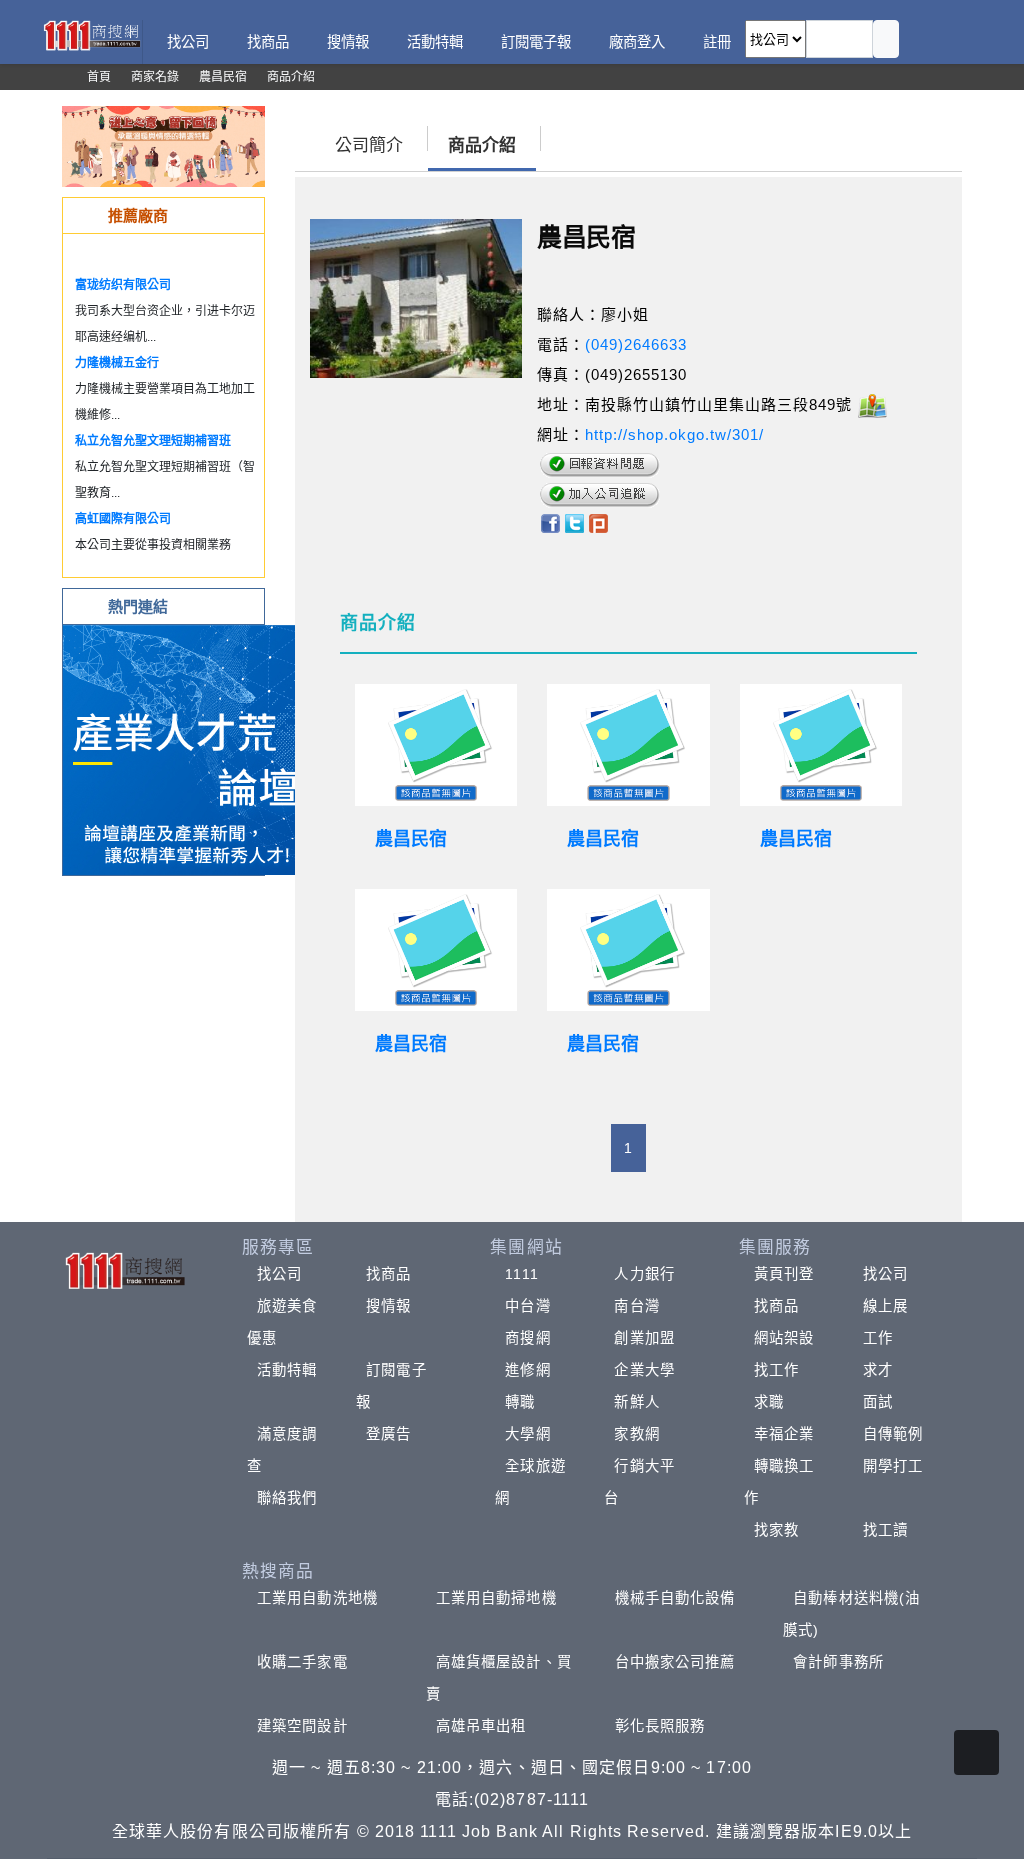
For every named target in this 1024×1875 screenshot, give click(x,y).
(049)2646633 (636, 344)
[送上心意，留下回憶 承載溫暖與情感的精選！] (163, 145)
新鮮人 (636, 1402)
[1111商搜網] (91, 34)
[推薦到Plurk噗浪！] (599, 521)
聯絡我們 (287, 1498)
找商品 (388, 1274)
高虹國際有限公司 (123, 519)
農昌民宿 (411, 839)
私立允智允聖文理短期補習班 (153, 441)
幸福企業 (784, 1434)
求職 (769, 1402)
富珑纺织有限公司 (123, 285)
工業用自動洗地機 (317, 1598)
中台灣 (527, 1306)
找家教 (776, 1530)
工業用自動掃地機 (496, 1598)
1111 (521, 1274)
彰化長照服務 (660, 1726)
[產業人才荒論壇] (188, 748)
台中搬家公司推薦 (675, 1662)
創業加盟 (644, 1338)
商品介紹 (482, 145)
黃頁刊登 (784, 1274)
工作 (878, 1338)
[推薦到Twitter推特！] (574, 521)
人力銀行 (644, 1274)
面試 (878, 1402)
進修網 (527, 1370)
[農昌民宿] (436, 745)
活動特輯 (287, 1370)
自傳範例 (893, 1434)
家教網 (636, 1434)
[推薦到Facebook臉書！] (549, 521)
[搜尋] (886, 39)
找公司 (279, 1274)
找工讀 (885, 1530)
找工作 (776, 1370)
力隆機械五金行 (117, 363)
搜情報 (388, 1306)
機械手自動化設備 (675, 1598)
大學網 (527, 1434)
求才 (878, 1370)
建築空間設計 (302, 1726)
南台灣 (636, 1306)
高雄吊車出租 (481, 1726)
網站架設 (784, 1338)
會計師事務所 (838, 1662)
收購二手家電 (302, 1662)
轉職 (520, 1402)
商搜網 (527, 1338)
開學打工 (893, 1466)
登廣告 (388, 1434)
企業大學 (644, 1370)
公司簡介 (369, 145)
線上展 (885, 1306)
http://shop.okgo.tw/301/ (674, 434)
